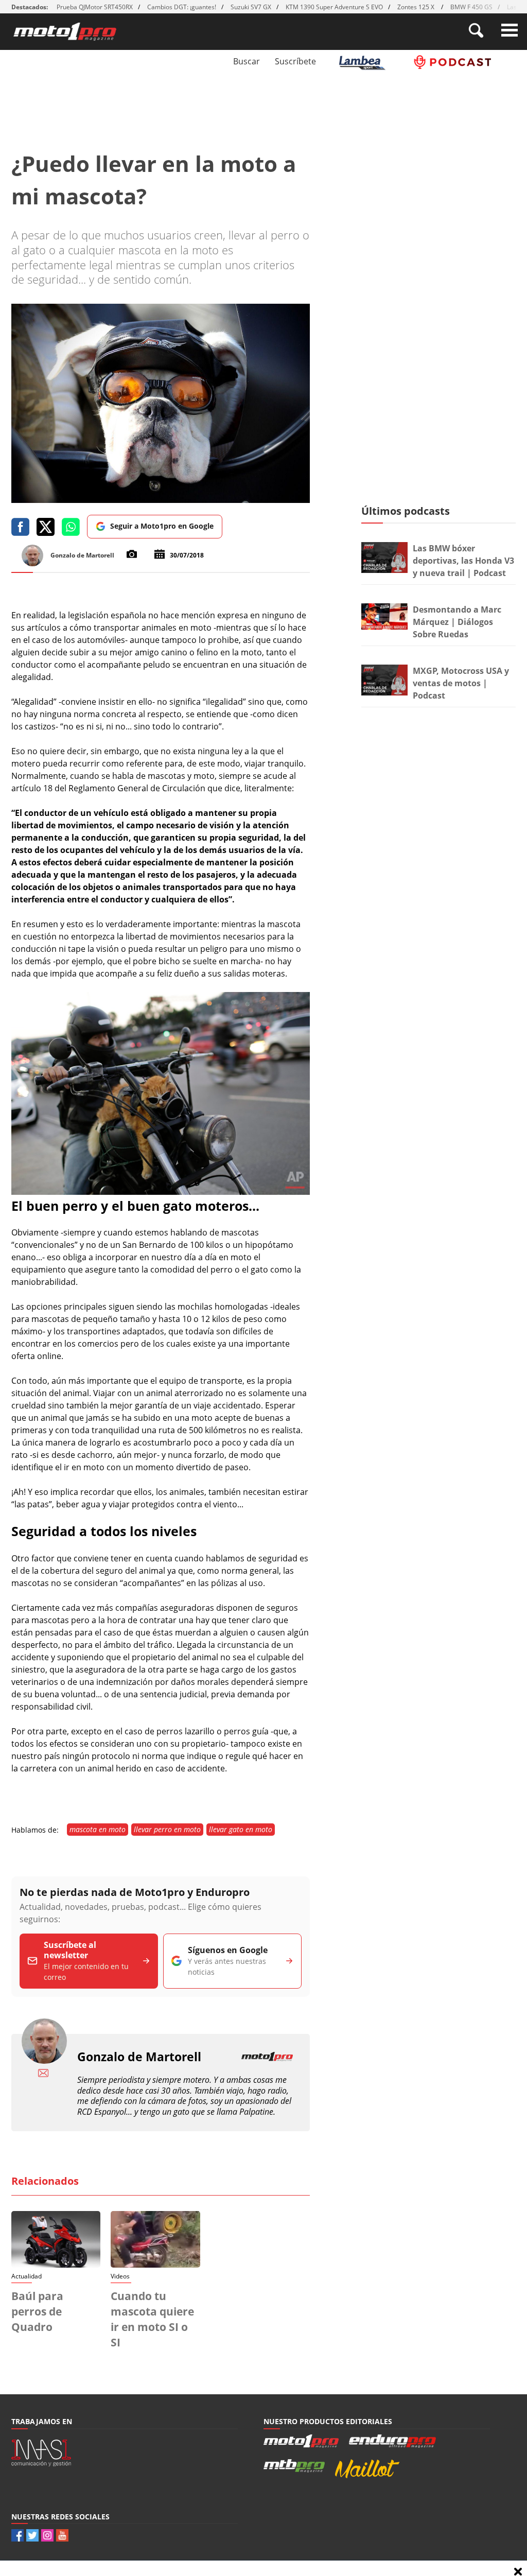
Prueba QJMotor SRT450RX (95, 7)
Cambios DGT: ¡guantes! (182, 7)
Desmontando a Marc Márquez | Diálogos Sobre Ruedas (457, 622)
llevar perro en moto (167, 1829)
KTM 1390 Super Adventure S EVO (334, 7)
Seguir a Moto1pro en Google (162, 526)
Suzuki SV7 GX (251, 7)
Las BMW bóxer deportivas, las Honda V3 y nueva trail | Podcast (463, 561)
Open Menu (510, 30)
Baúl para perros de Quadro (37, 2311)
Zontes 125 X (417, 7)
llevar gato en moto (241, 1829)
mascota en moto (98, 1829)
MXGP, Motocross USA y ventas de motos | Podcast (461, 683)
